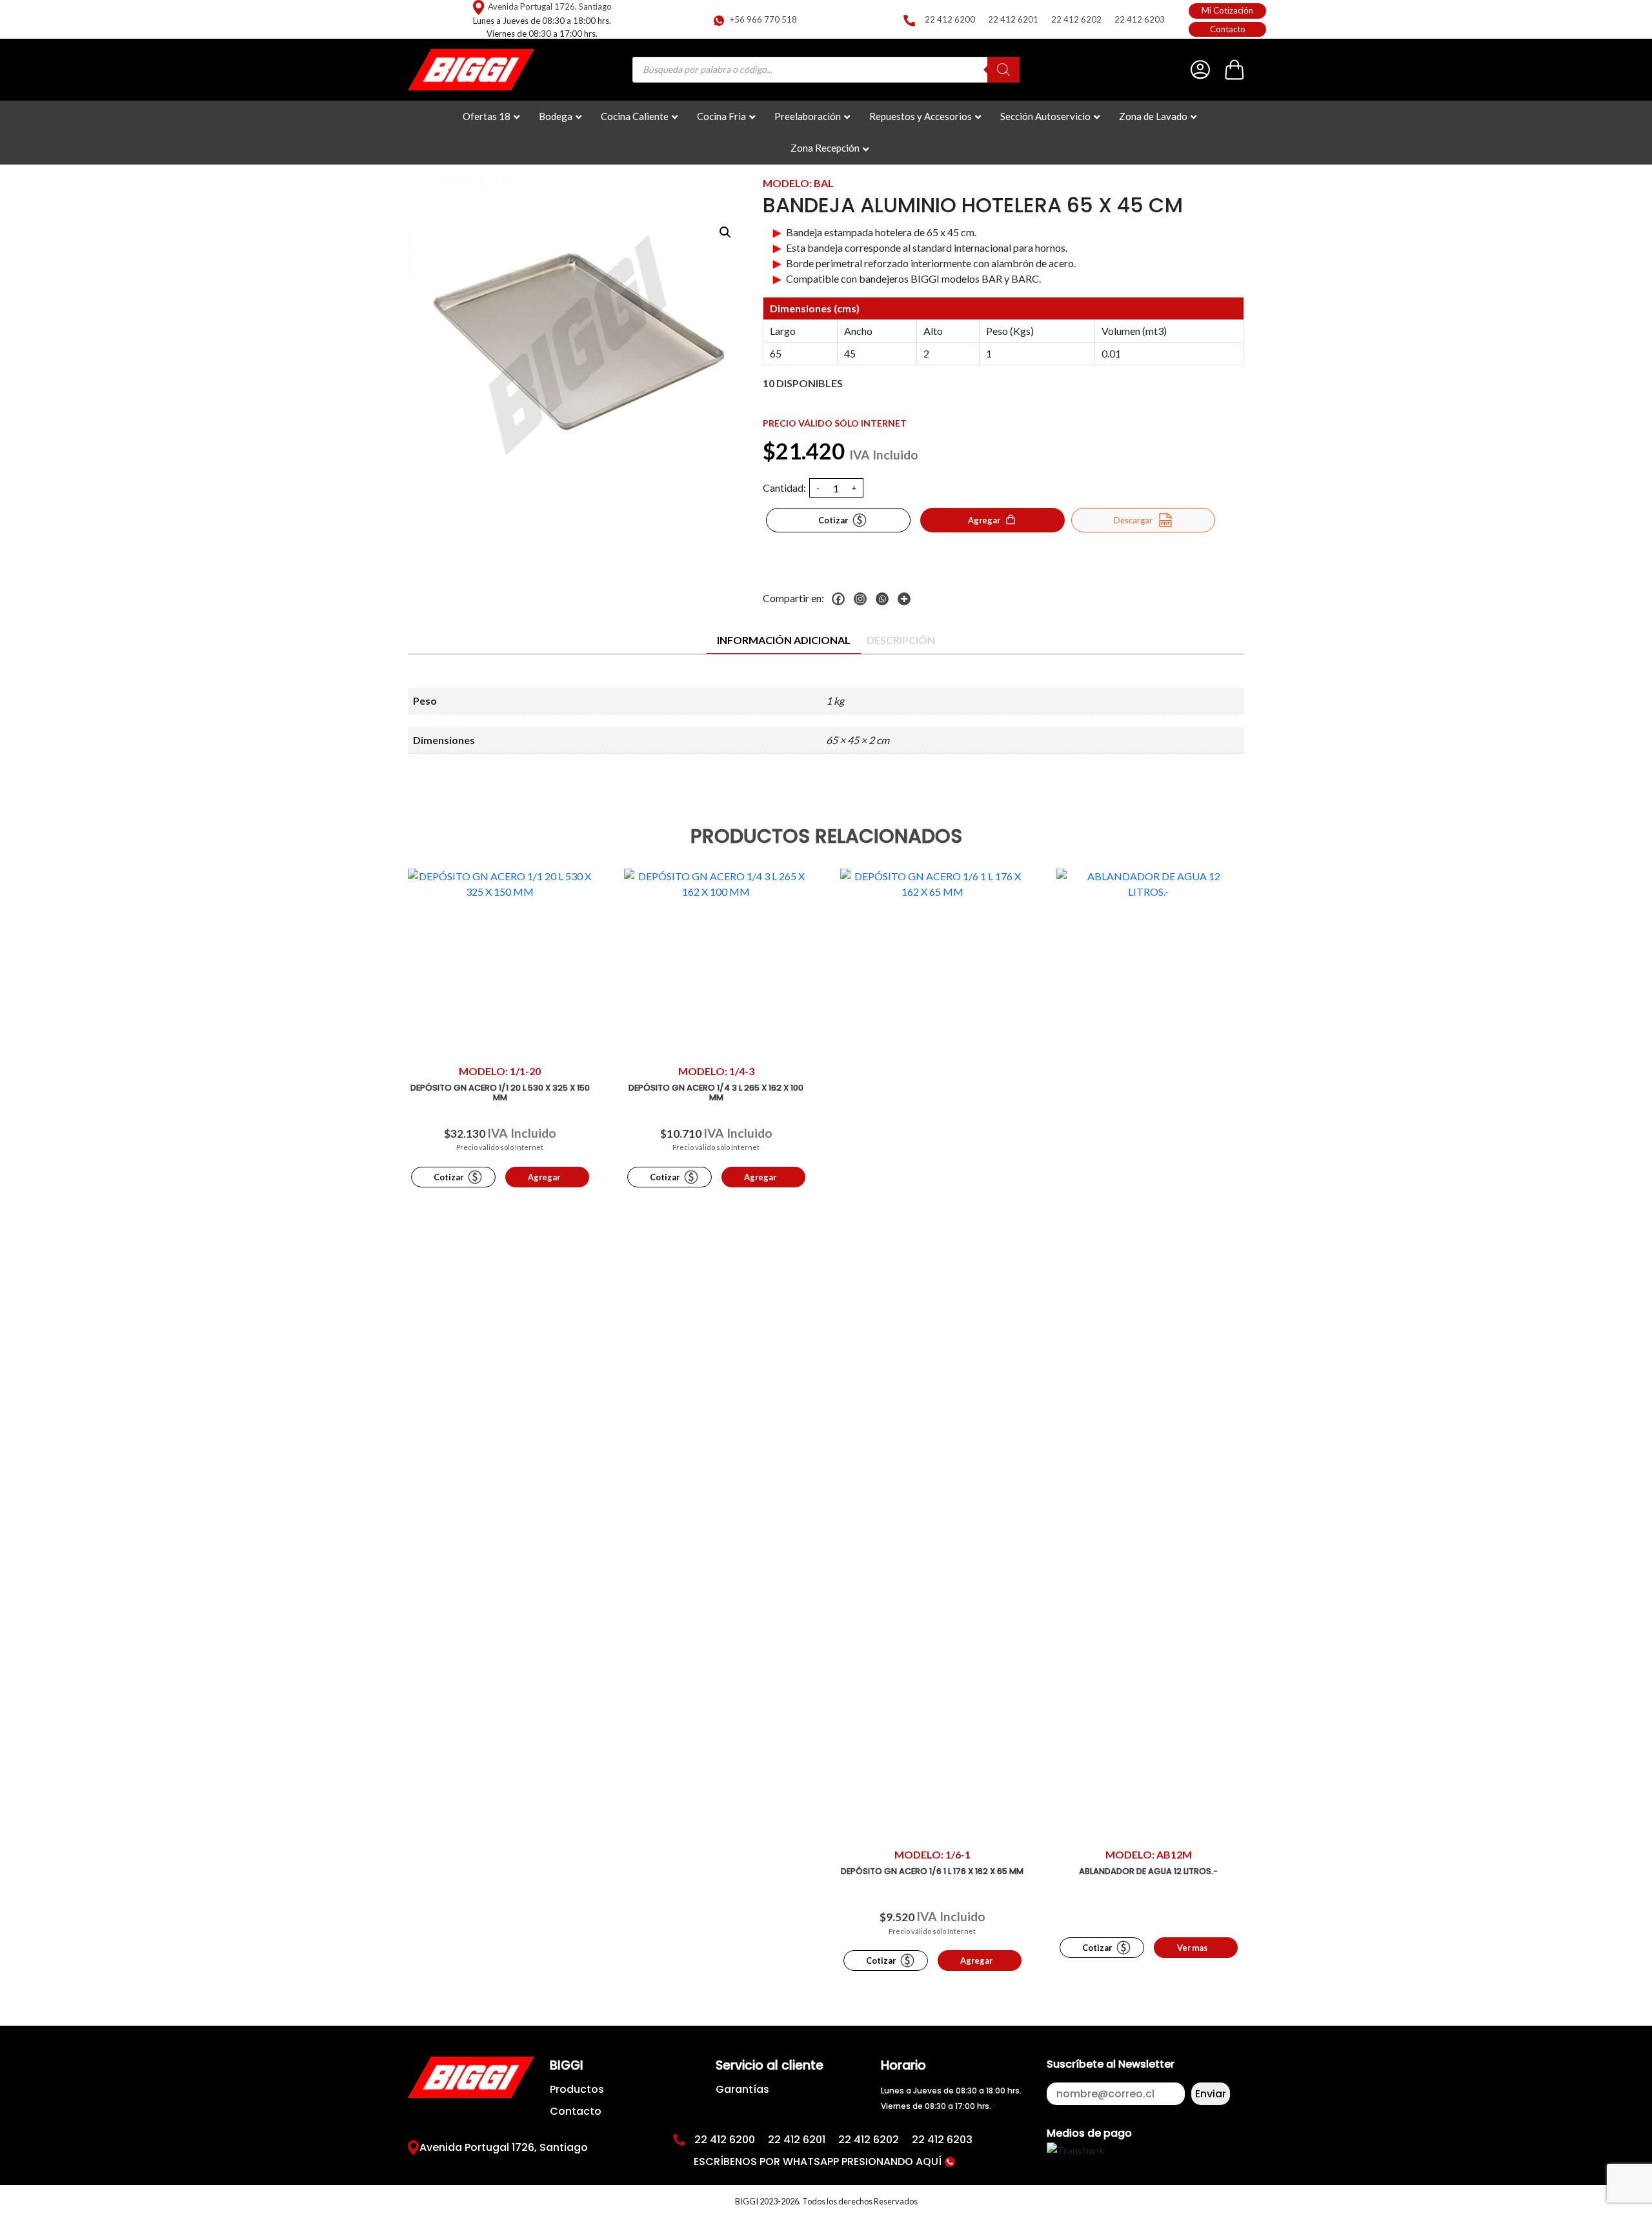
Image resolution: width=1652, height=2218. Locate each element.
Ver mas (1192, 1948)
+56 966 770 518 (763, 19)
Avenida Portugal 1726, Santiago (550, 6)
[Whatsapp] (885, 599)
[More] (907, 599)
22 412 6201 (1013, 19)
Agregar (984, 520)
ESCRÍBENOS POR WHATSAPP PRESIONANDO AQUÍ (819, 2162)
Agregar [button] (544, 1177)
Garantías (742, 2089)
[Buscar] (1003, 70)
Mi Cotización (1227, 10)
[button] (725, 232)
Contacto (1228, 29)
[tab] (784, 640)
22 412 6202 (1076, 19)
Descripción (901, 640)
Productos (577, 2089)
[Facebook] (841, 599)
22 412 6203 (1140, 19)
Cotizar (833, 520)
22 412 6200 (950, 19)
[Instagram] (863, 599)
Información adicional (784, 640)
